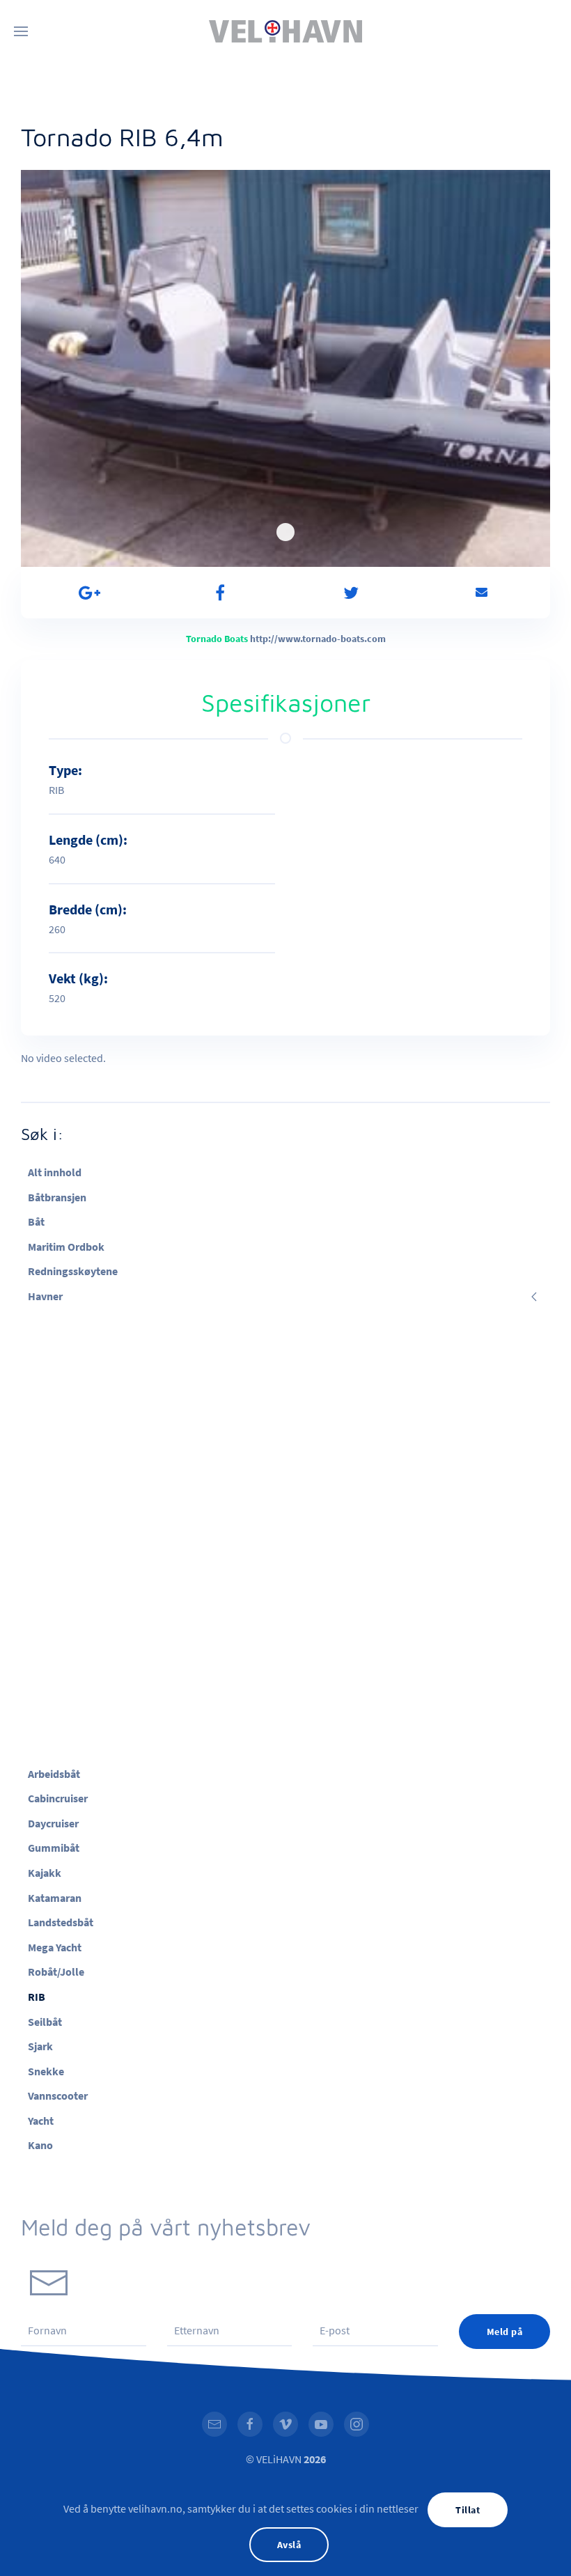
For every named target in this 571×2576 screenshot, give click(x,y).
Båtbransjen (57, 1197)
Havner (45, 1296)
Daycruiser (53, 1823)
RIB (37, 1997)
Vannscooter (58, 2095)
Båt (36, 1221)
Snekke (46, 2071)
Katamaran (55, 1898)
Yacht (41, 2121)
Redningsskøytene (73, 1271)
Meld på (505, 2332)
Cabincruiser (58, 1798)
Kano (40, 2145)
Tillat (468, 2510)
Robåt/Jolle (56, 1972)
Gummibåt (54, 1848)
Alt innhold (55, 1172)
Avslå (289, 2545)
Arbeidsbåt (54, 1774)
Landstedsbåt (61, 1922)
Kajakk (45, 1873)
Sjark (40, 2046)
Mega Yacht (55, 1947)
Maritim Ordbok (66, 1247)
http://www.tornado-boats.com (318, 639)
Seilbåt (45, 2022)
